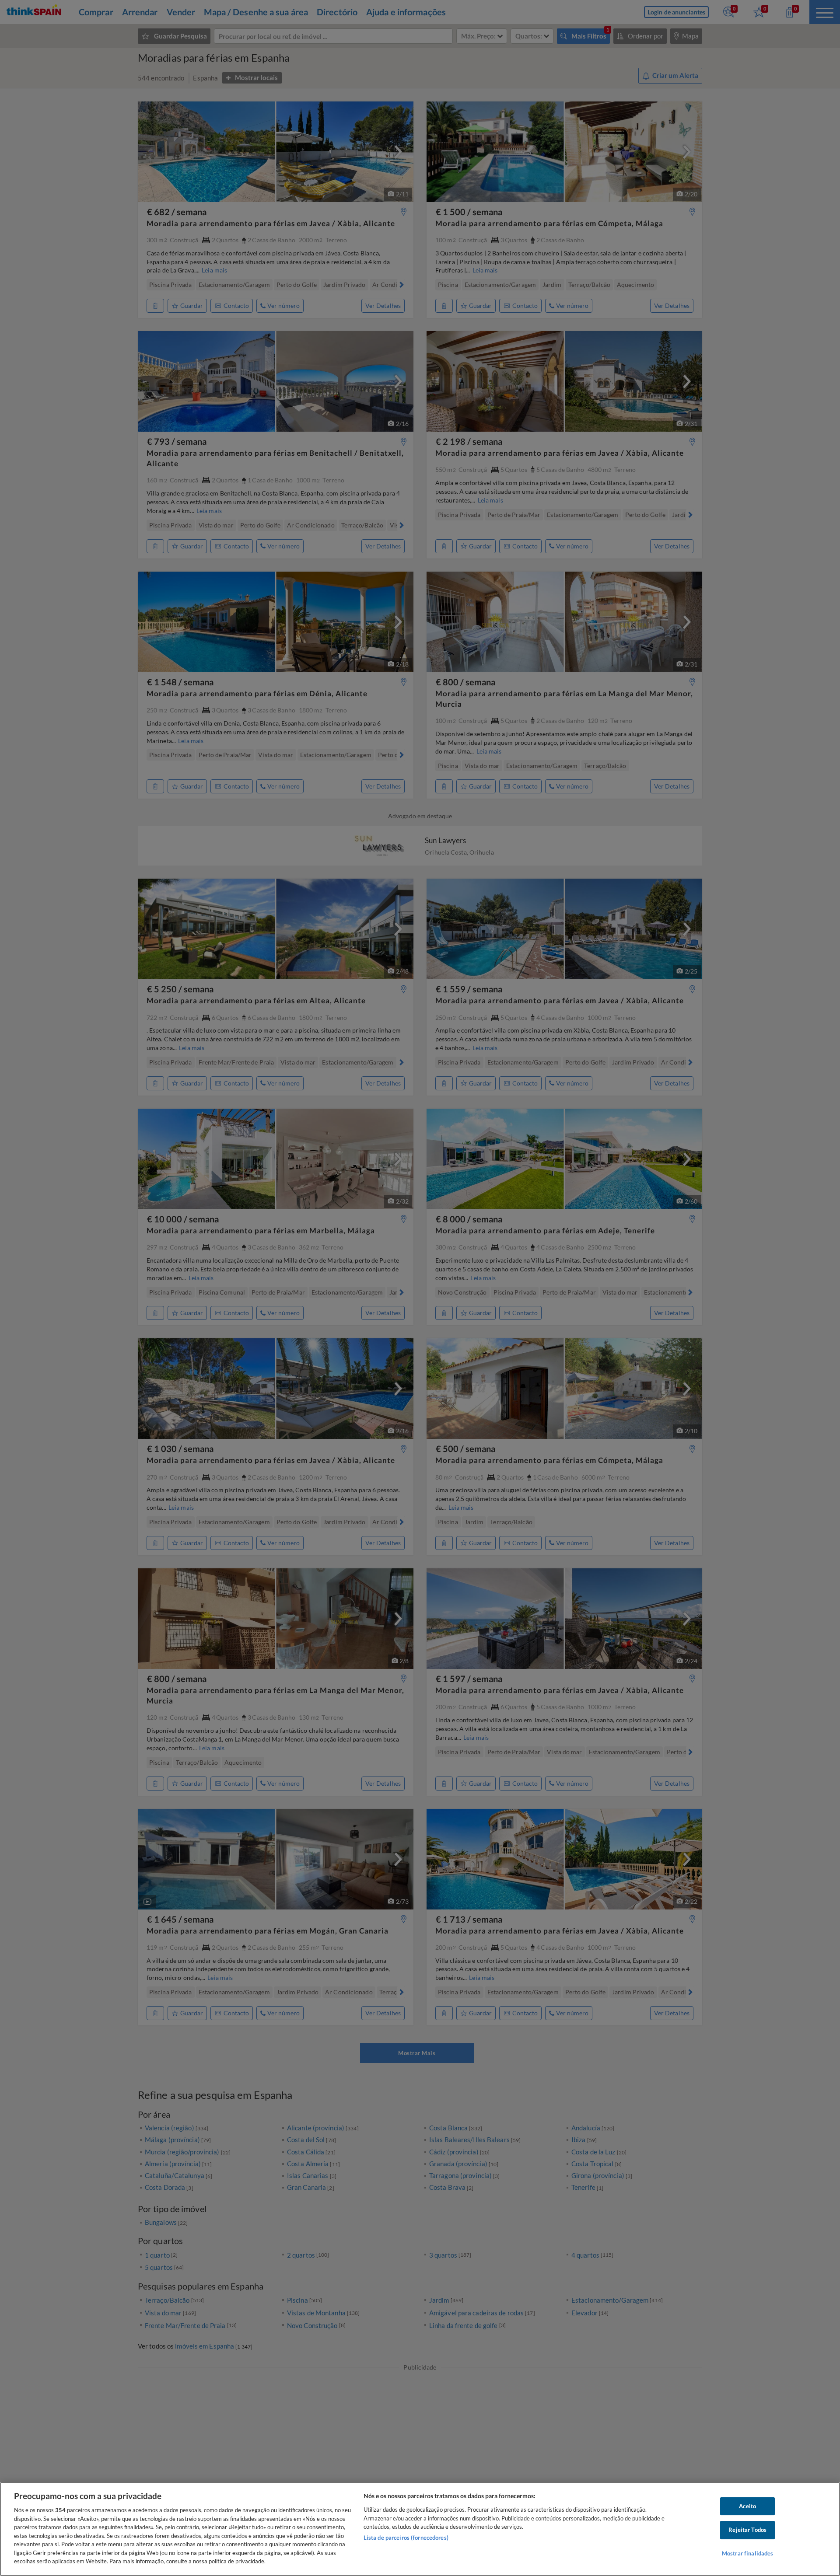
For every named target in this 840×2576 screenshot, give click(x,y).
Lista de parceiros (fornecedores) (406, 2538)
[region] (420, 2529)
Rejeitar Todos (747, 2530)
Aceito (747, 2506)
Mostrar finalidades (747, 2553)
